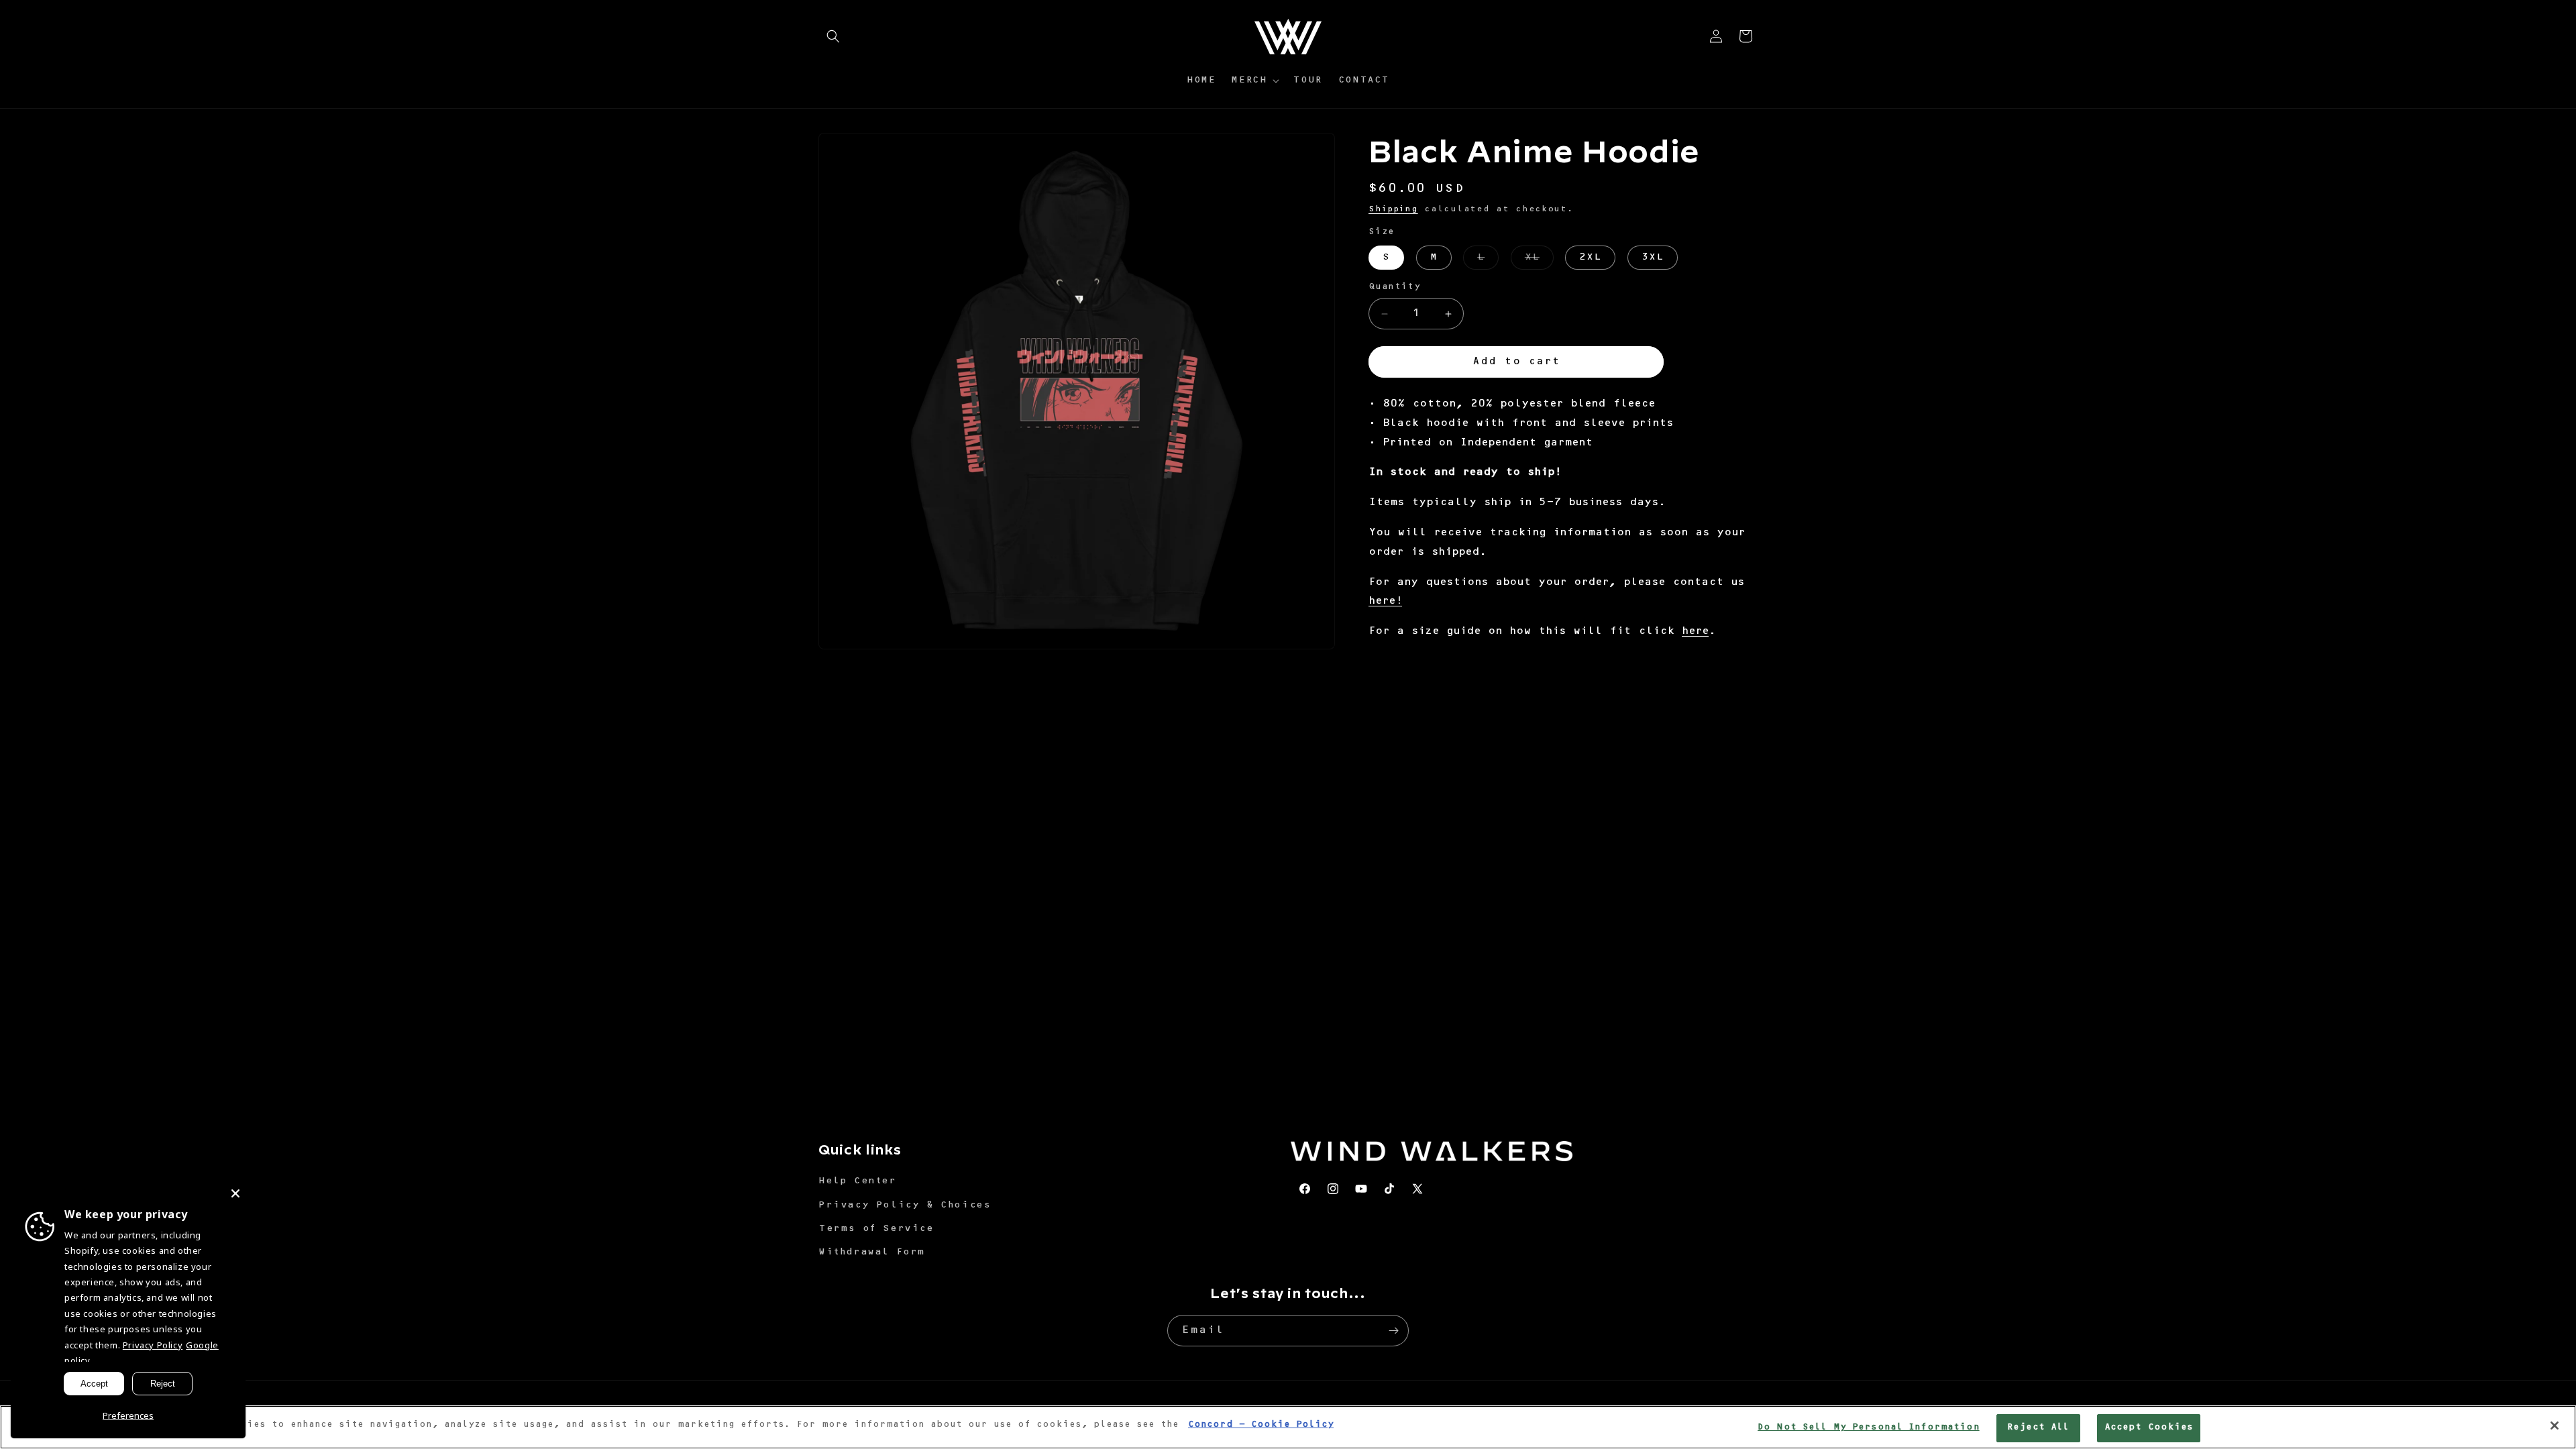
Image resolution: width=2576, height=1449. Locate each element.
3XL (1653, 258)
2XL (1590, 258)
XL (1539, 261)
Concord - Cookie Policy (1261, 1425)
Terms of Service (876, 1229)
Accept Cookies (2149, 1428)
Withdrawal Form (872, 1252)
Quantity (1394, 287)
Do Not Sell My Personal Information (1869, 1428)
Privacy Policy (153, 1345)
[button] (833, 36)
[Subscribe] (1393, 1331)
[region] (1288, 1427)
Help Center (857, 1181)
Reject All (2038, 1428)
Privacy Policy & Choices (904, 1205)
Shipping (1393, 209)
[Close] (2555, 1426)
